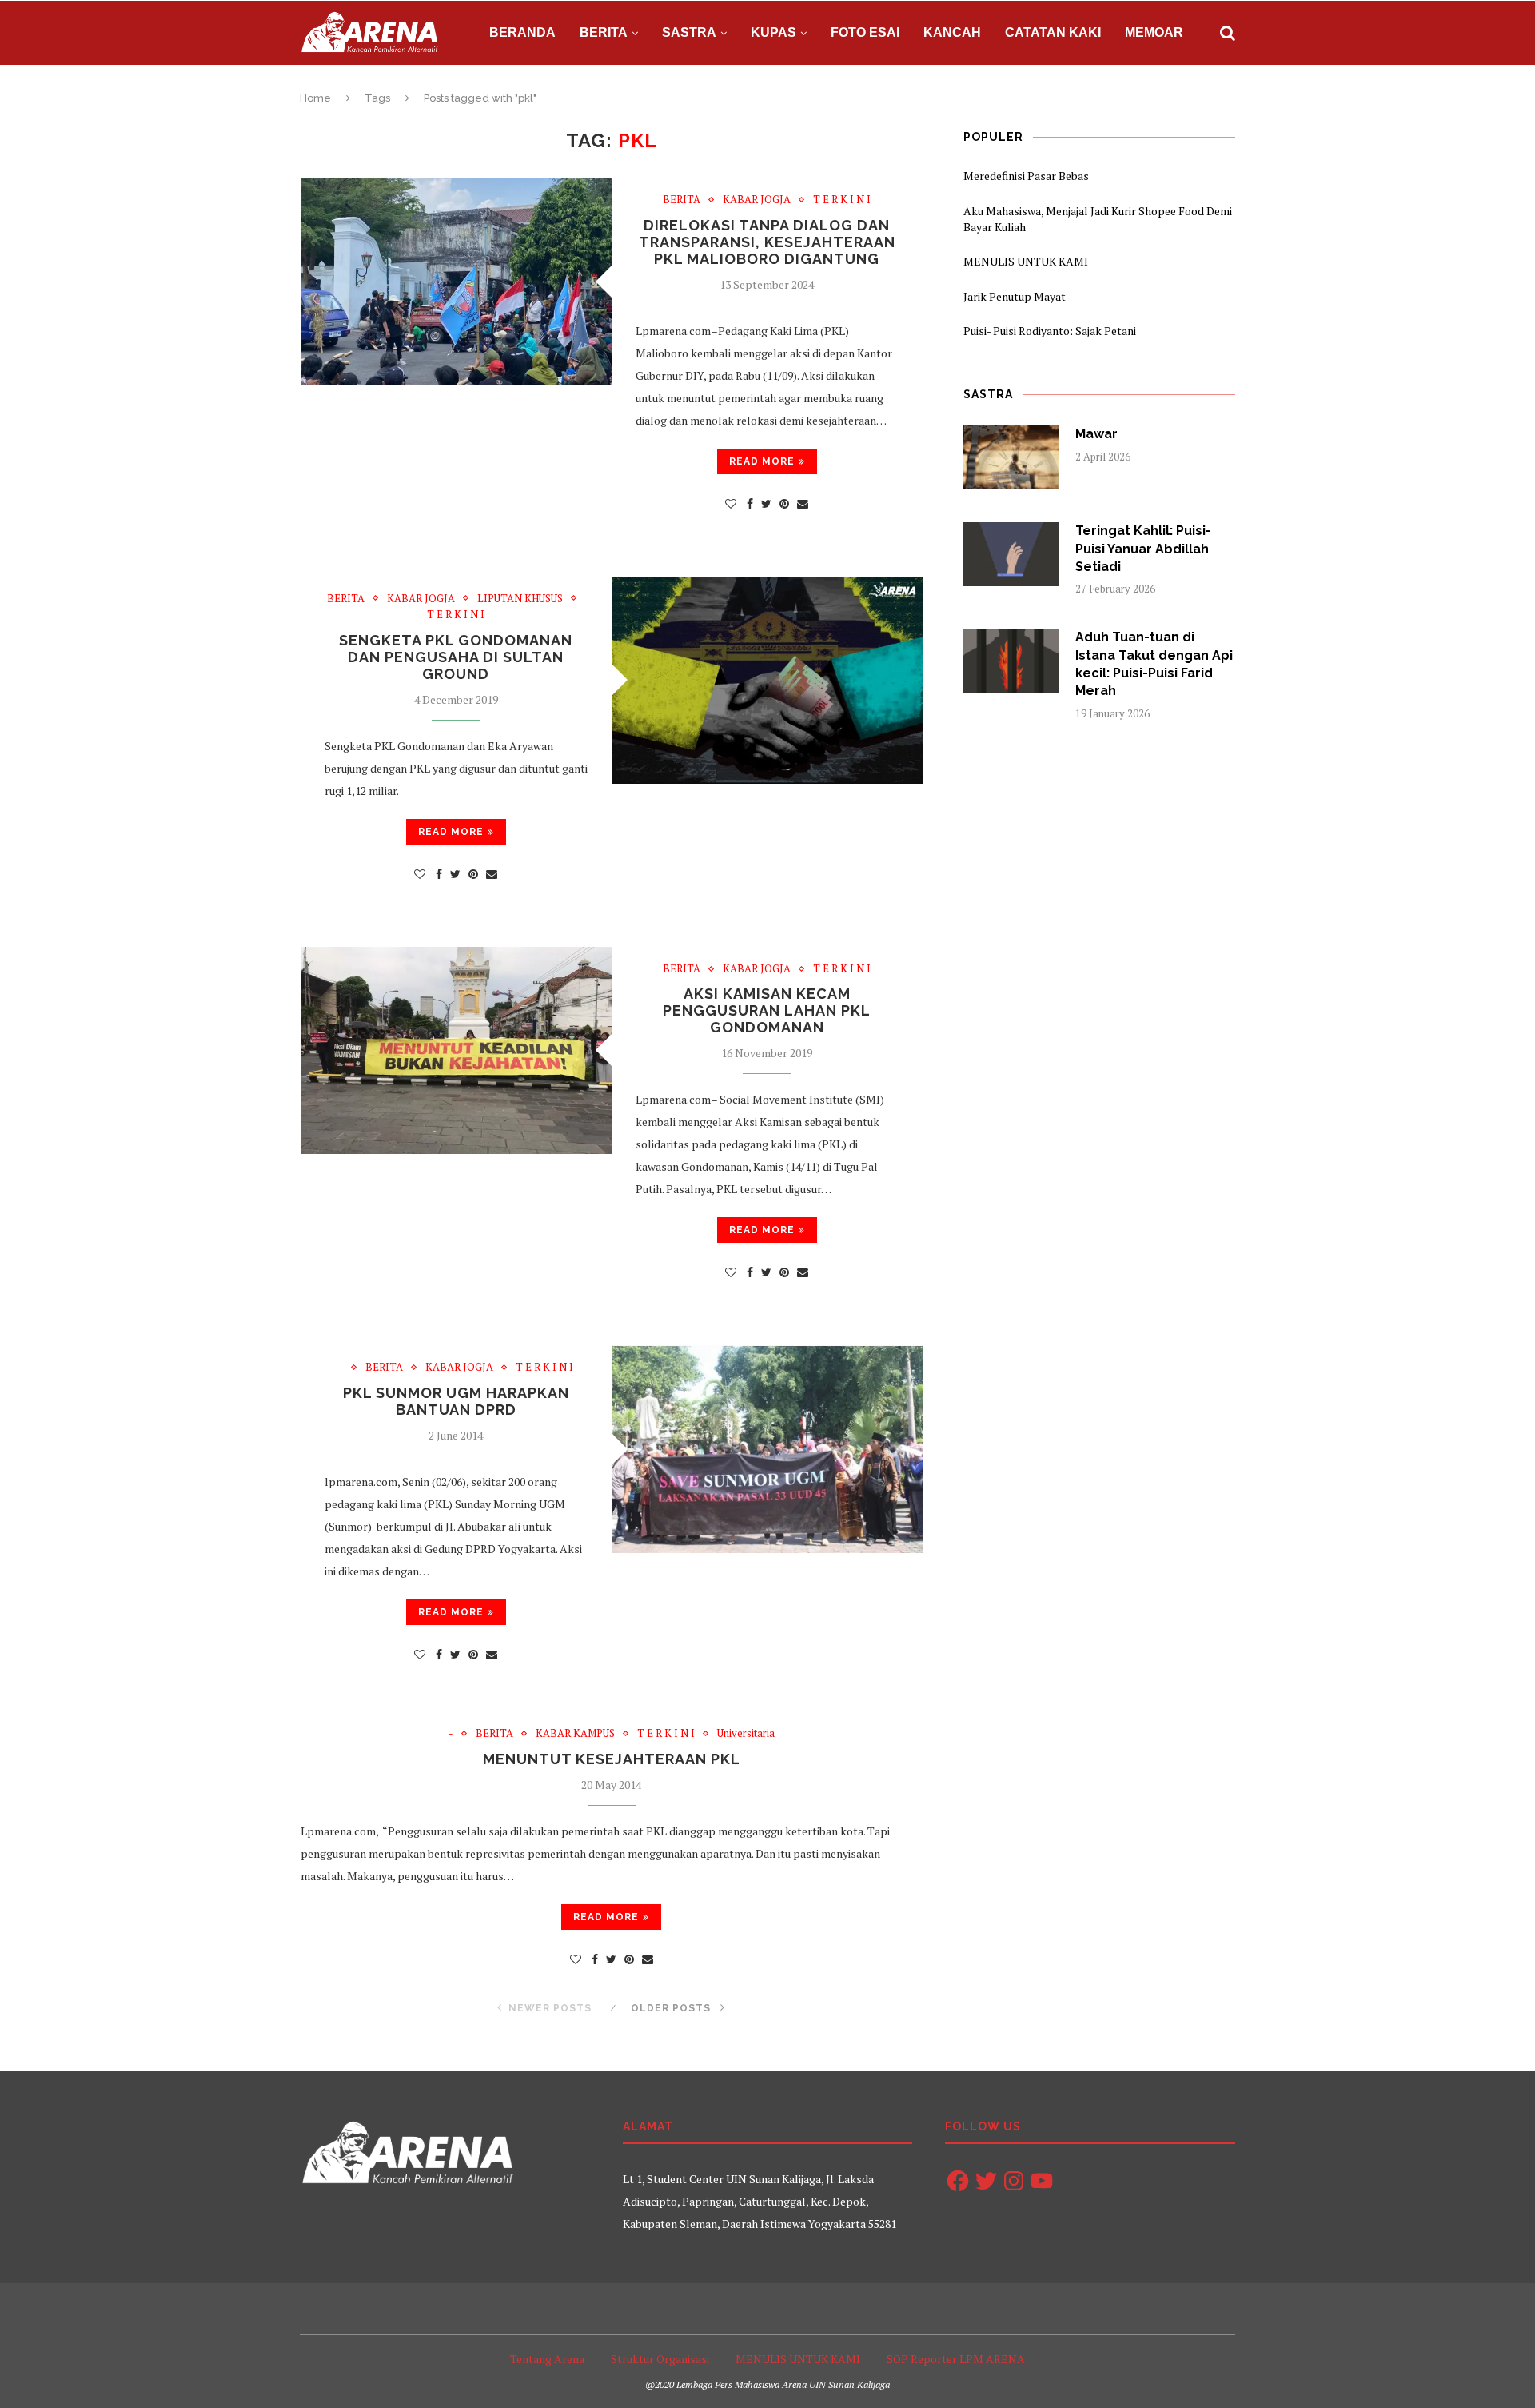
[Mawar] (1011, 457)
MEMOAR (1154, 32)
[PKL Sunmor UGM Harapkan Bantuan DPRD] (767, 1449)
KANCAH (952, 32)
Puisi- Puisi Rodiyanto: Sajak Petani (1050, 331)
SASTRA (689, 32)
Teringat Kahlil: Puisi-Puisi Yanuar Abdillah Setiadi (1143, 549)
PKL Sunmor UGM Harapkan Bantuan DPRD (456, 1401)
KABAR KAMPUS (575, 1734)
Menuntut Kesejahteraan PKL (612, 1759)
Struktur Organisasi (660, 2359)
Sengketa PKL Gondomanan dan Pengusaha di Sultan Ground (456, 657)
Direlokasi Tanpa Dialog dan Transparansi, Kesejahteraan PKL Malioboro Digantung (767, 242)
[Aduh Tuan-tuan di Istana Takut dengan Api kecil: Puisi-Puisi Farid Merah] (1011, 661)
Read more (762, 461)
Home (315, 98)
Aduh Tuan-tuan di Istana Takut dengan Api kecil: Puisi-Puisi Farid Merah (1154, 664)
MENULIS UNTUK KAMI (1026, 261)
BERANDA (522, 32)
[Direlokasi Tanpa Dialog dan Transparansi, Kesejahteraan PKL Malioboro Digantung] (456, 281)
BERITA (604, 32)
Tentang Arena (547, 2359)
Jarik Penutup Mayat (1015, 296)
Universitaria (746, 1734)
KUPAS (773, 32)
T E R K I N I (842, 200)
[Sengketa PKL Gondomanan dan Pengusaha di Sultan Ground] (767, 680)
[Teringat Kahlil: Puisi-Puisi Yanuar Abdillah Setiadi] (1011, 554)
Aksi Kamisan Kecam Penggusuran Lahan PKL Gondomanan (767, 1010)
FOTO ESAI (865, 32)
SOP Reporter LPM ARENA (956, 2359)
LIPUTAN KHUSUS (520, 599)
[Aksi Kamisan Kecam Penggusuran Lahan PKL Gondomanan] (456, 1050)
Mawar (1096, 434)
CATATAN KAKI (1053, 32)
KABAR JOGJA (757, 200)
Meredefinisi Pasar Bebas (1026, 176)
